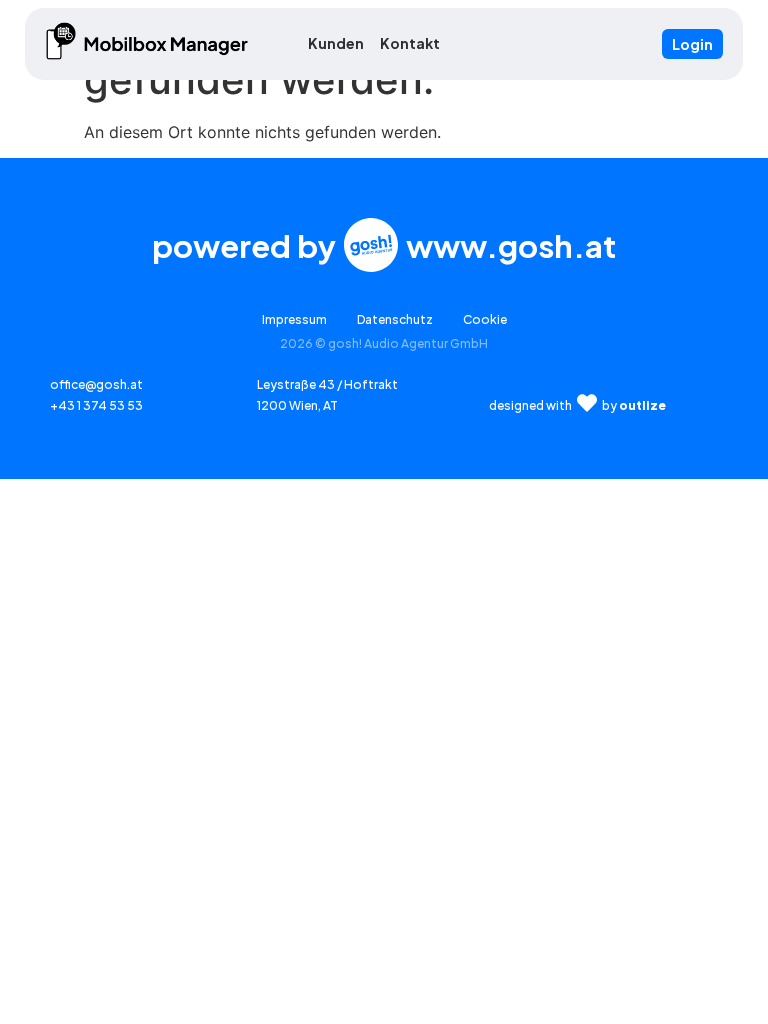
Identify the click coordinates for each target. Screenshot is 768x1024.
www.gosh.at (511, 245)
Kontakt (410, 43)
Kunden (336, 43)
